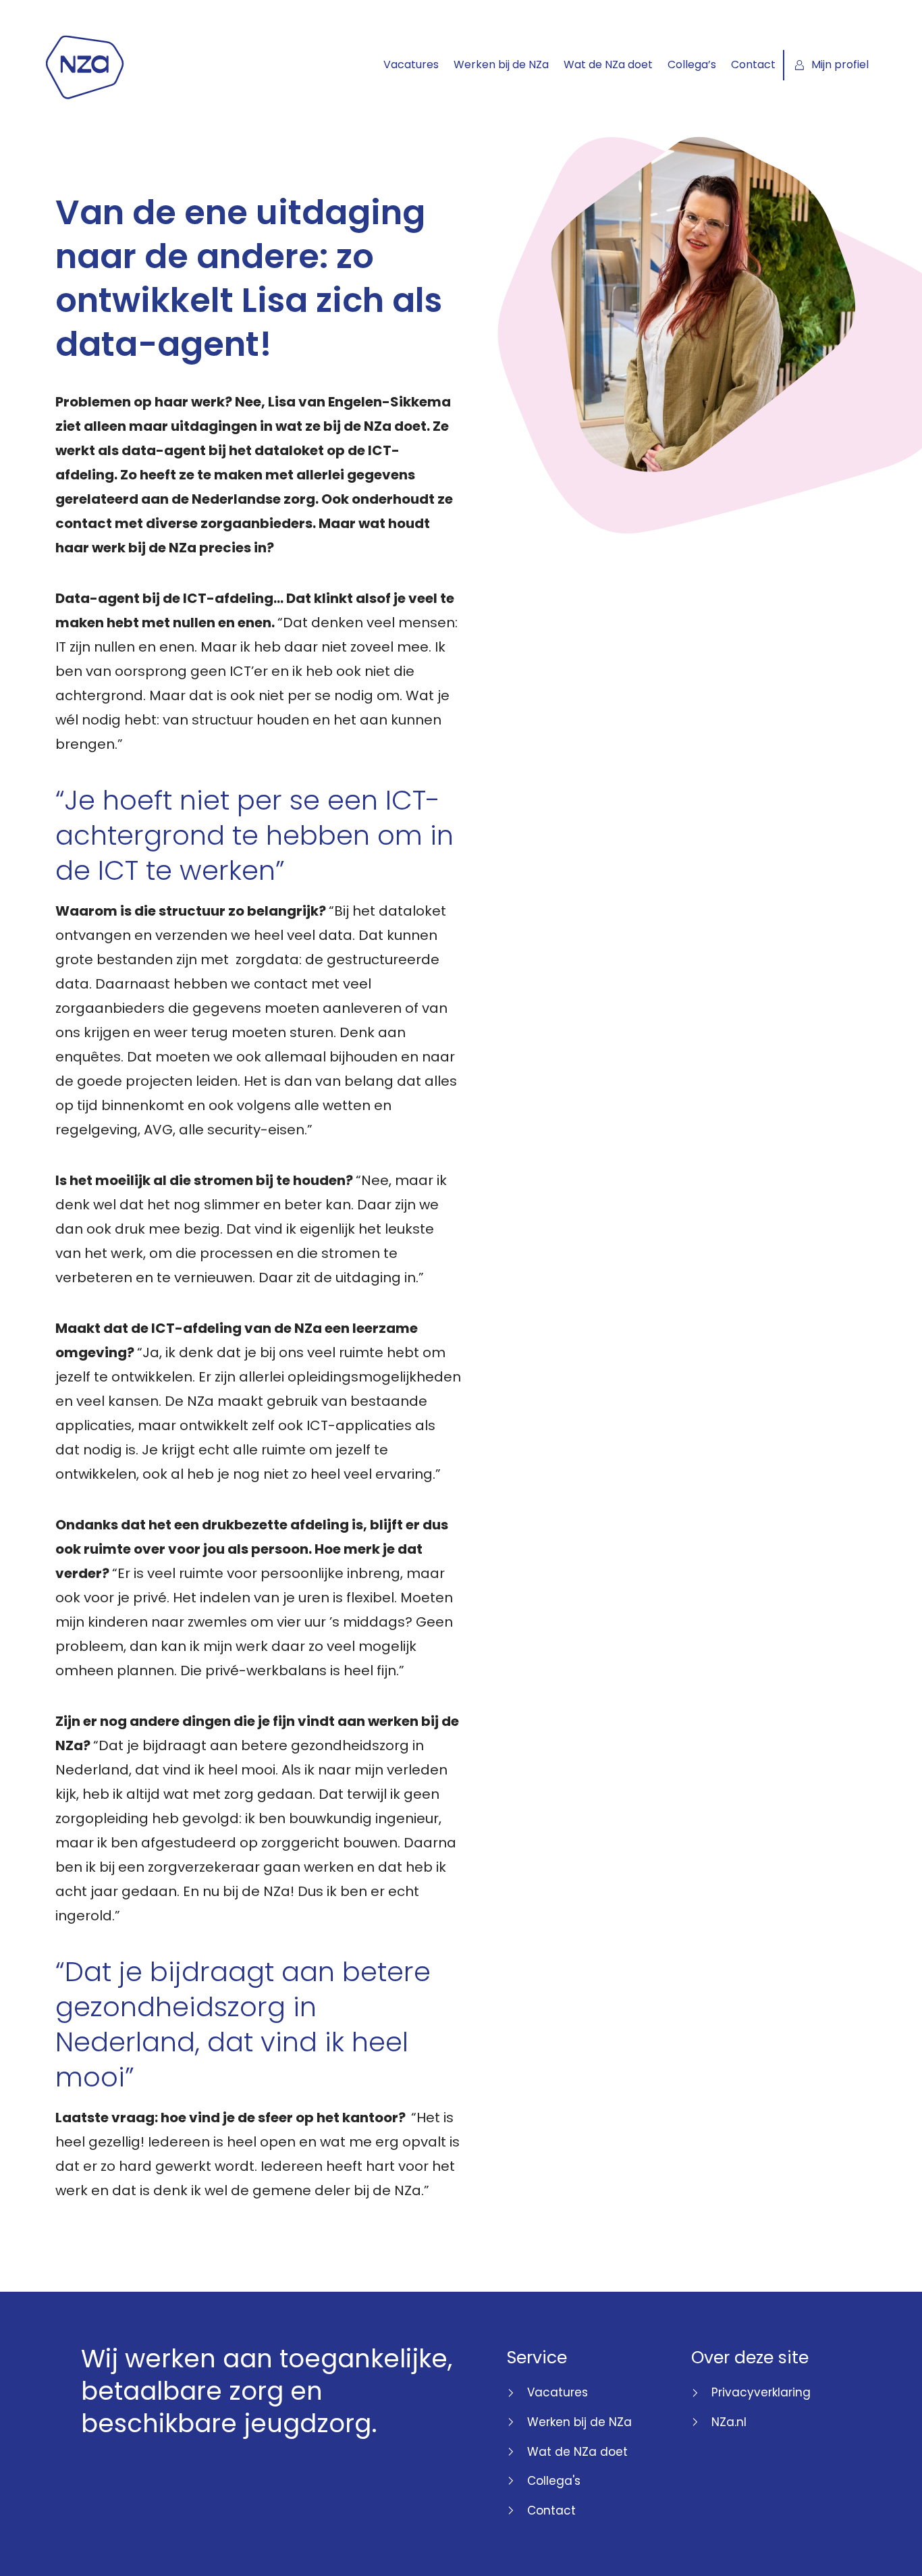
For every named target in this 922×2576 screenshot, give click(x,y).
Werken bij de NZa (501, 64)
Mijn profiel (840, 64)
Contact (753, 64)
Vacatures (411, 64)
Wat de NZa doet (608, 64)
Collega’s (692, 64)
